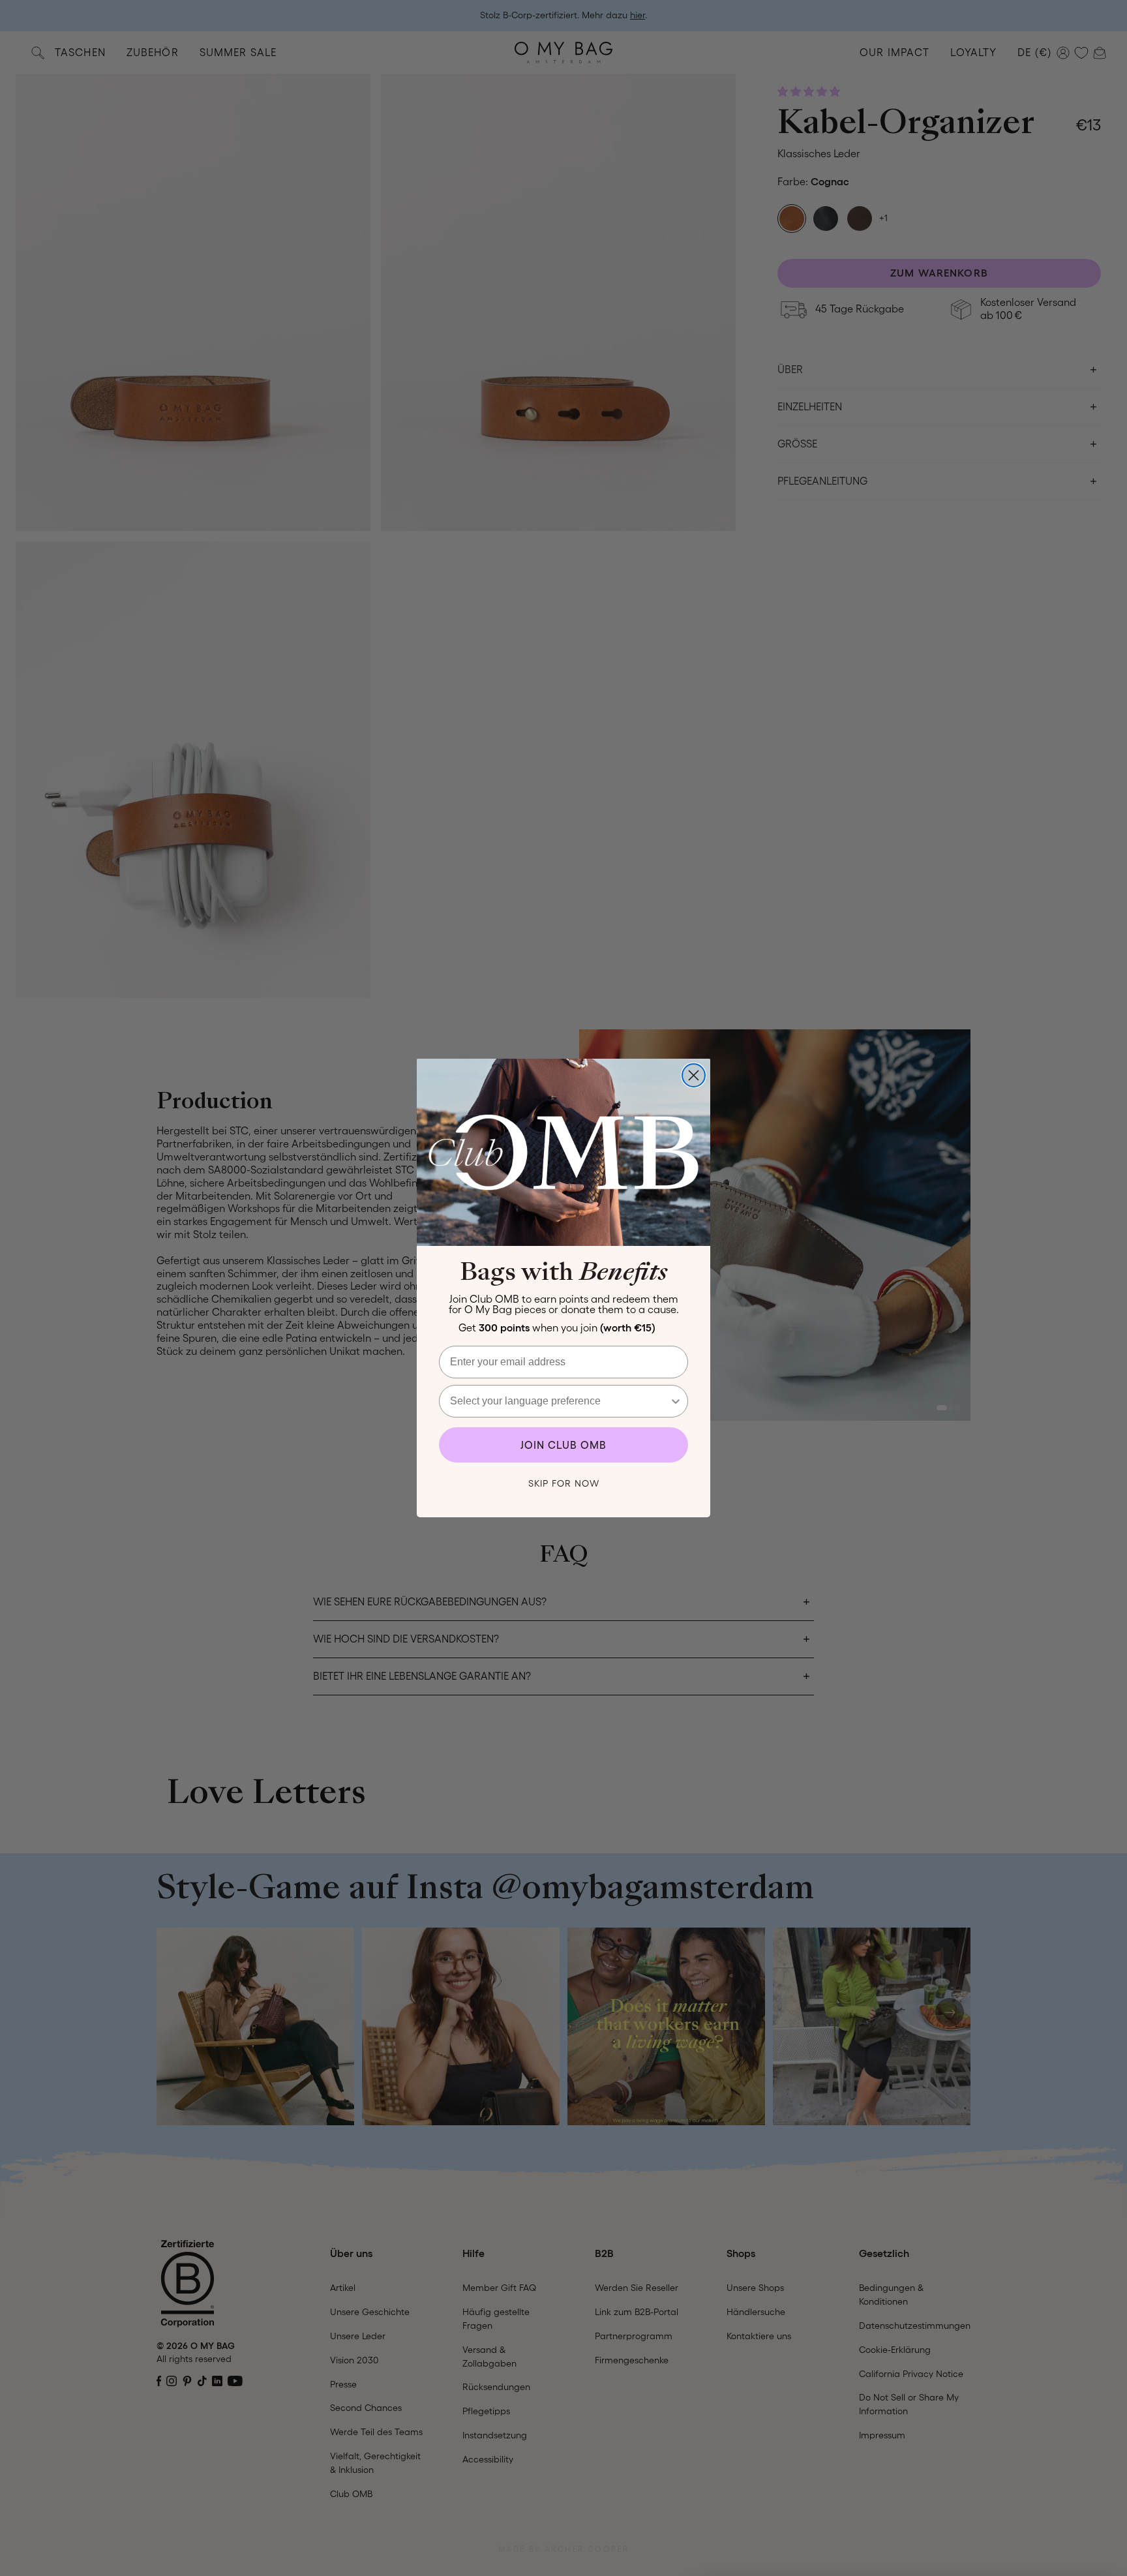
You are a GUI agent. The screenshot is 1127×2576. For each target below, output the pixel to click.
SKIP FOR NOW (564, 1483)
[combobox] (560, 1401)
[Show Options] (676, 1401)
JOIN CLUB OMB (563, 1445)
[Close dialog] (694, 1075)
